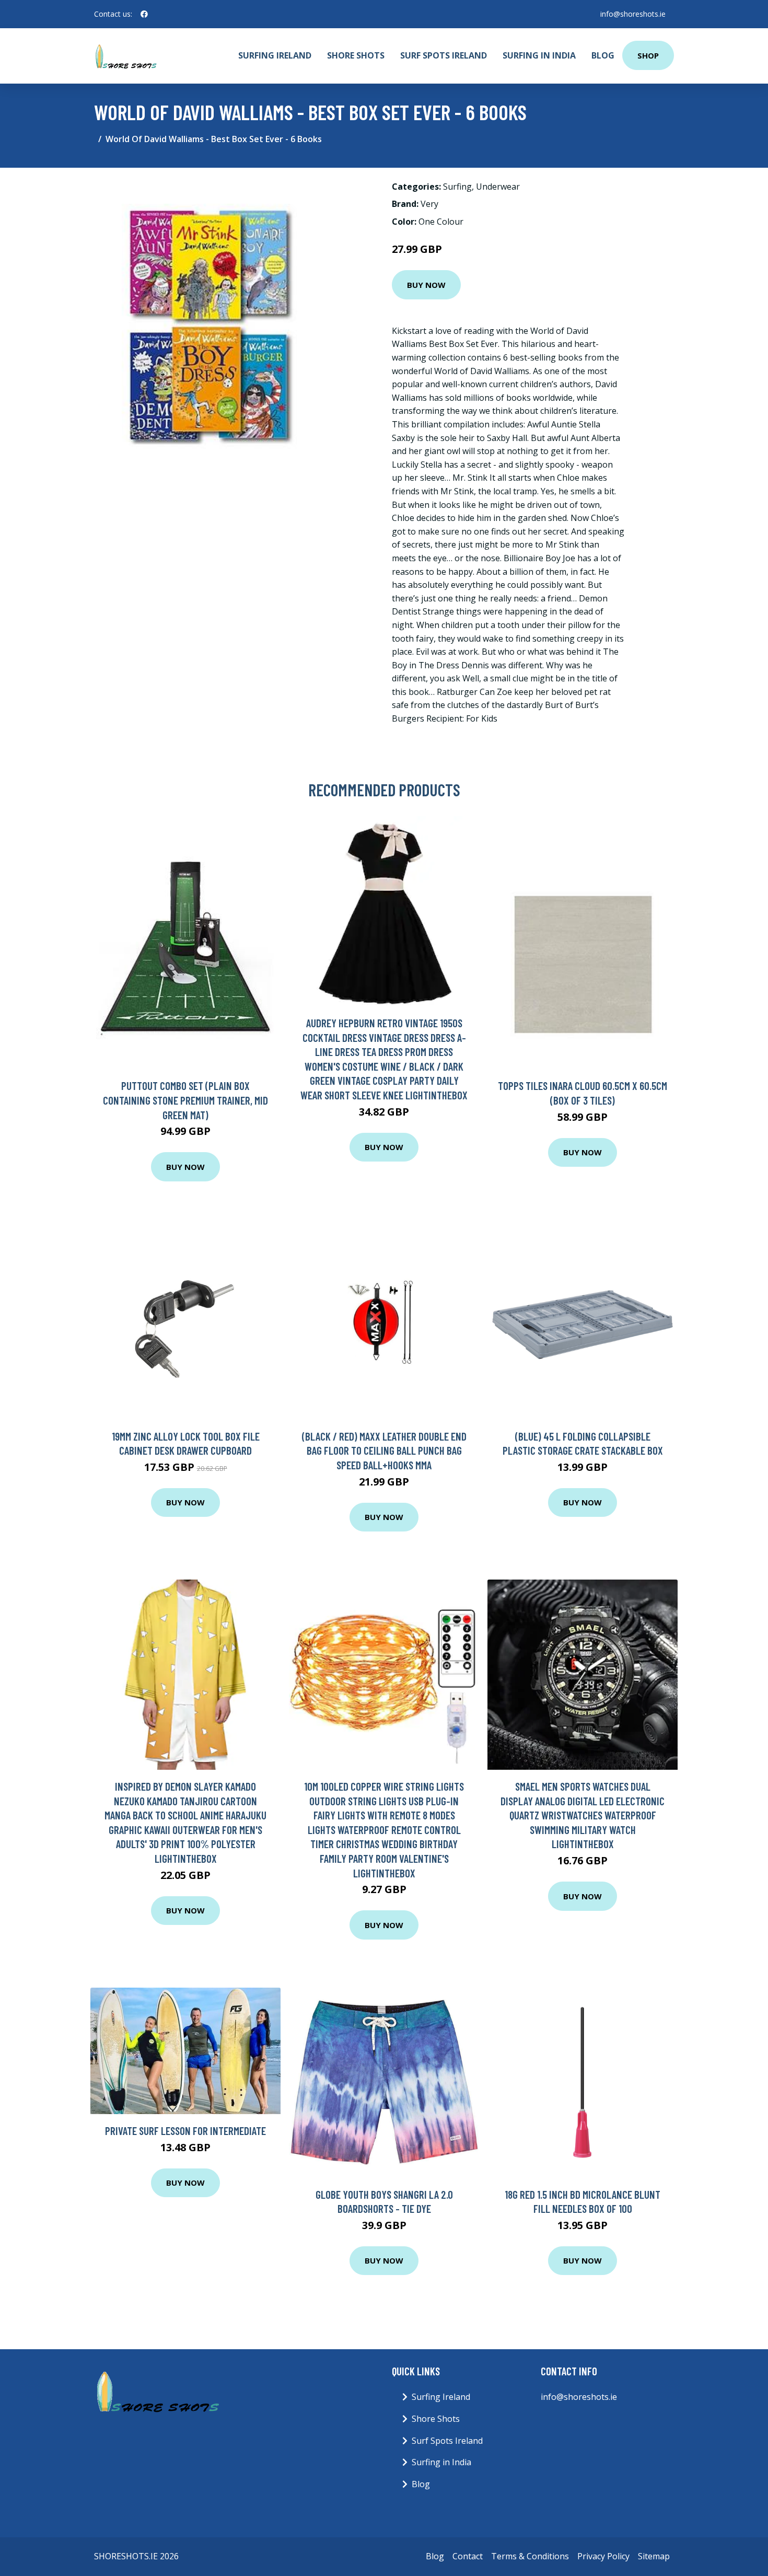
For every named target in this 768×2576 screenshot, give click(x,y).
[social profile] (144, 14)
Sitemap (654, 2556)
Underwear (498, 187)
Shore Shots (356, 55)
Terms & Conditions (530, 2556)
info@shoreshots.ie (633, 14)
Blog (603, 55)
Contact (468, 2556)
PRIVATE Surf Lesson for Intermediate (185, 2131)
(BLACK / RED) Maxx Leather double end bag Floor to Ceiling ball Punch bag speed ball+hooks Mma (384, 1451)
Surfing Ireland (275, 55)
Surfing (457, 187)
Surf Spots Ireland (444, 55)
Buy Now (426, 285)
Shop (648, 55)
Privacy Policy (603, 2556)
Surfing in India (539, 55)
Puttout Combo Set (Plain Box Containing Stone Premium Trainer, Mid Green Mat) (185, 1100)
